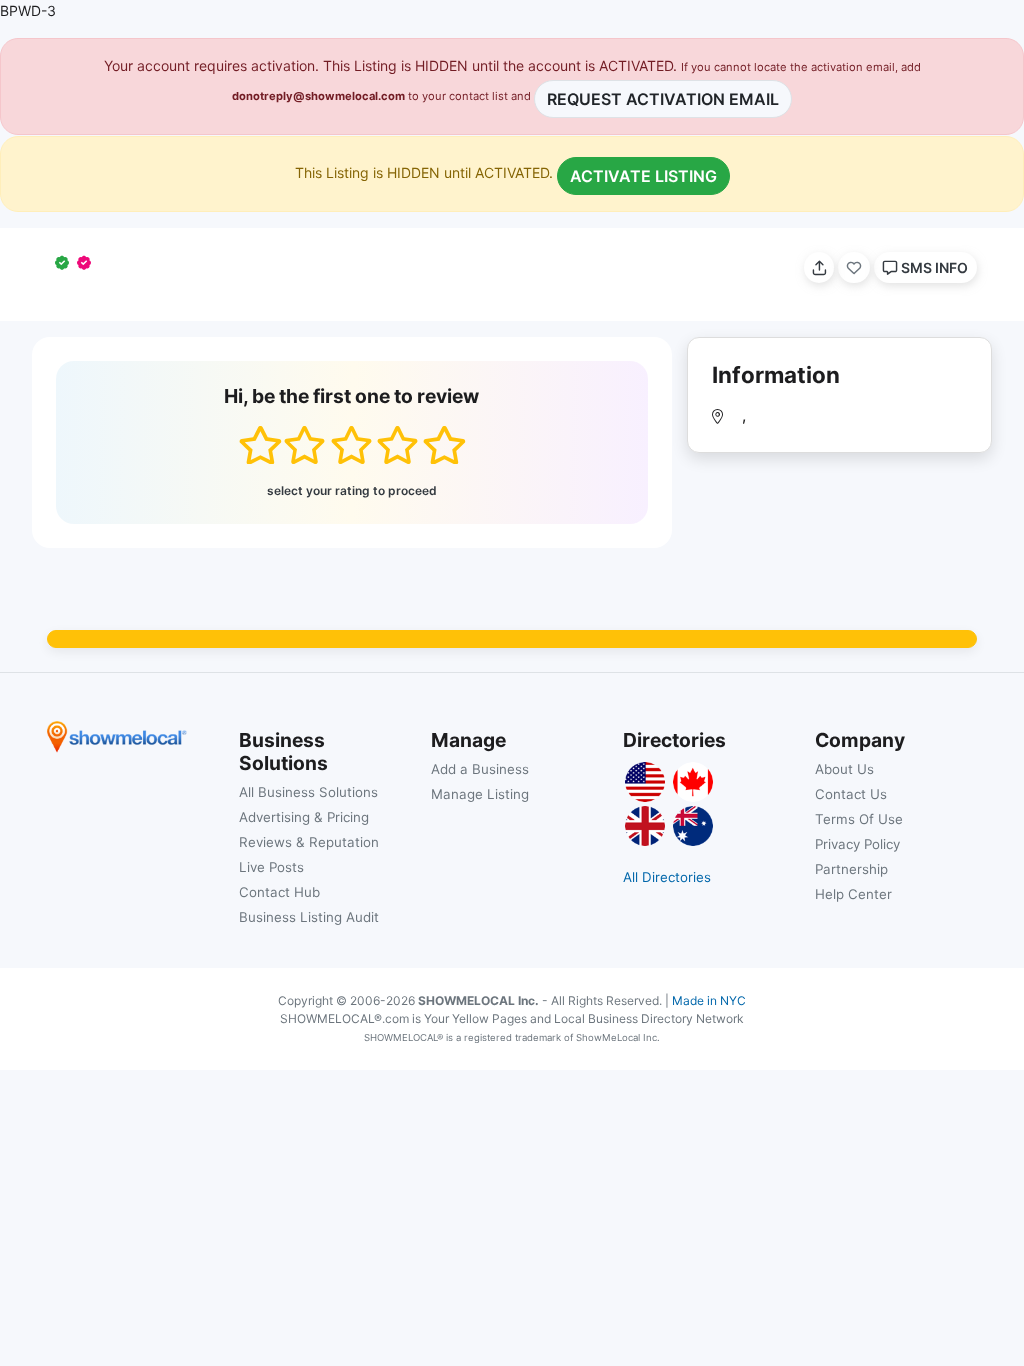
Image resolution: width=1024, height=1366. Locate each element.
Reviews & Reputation (309, 842)
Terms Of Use (859, 819)
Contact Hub (279, 892)
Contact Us (851, 794)
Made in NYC (709, 1000)
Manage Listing (480, 794)
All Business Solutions (308, 792)
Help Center (853, 894)
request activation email (663, 99)
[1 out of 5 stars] (259, 445)
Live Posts (271, 867)
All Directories (667, 877)
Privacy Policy (857, 844)
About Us (844, 769)
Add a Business (480, 769)
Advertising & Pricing (304, 817)
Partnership (851, 869)
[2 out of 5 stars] (304, 445)
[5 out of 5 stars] (443, 445)
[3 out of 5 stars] (351, 445)
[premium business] (88, 262)
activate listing (643, 176)
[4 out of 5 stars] (397, 445)
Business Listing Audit (309, 917)
